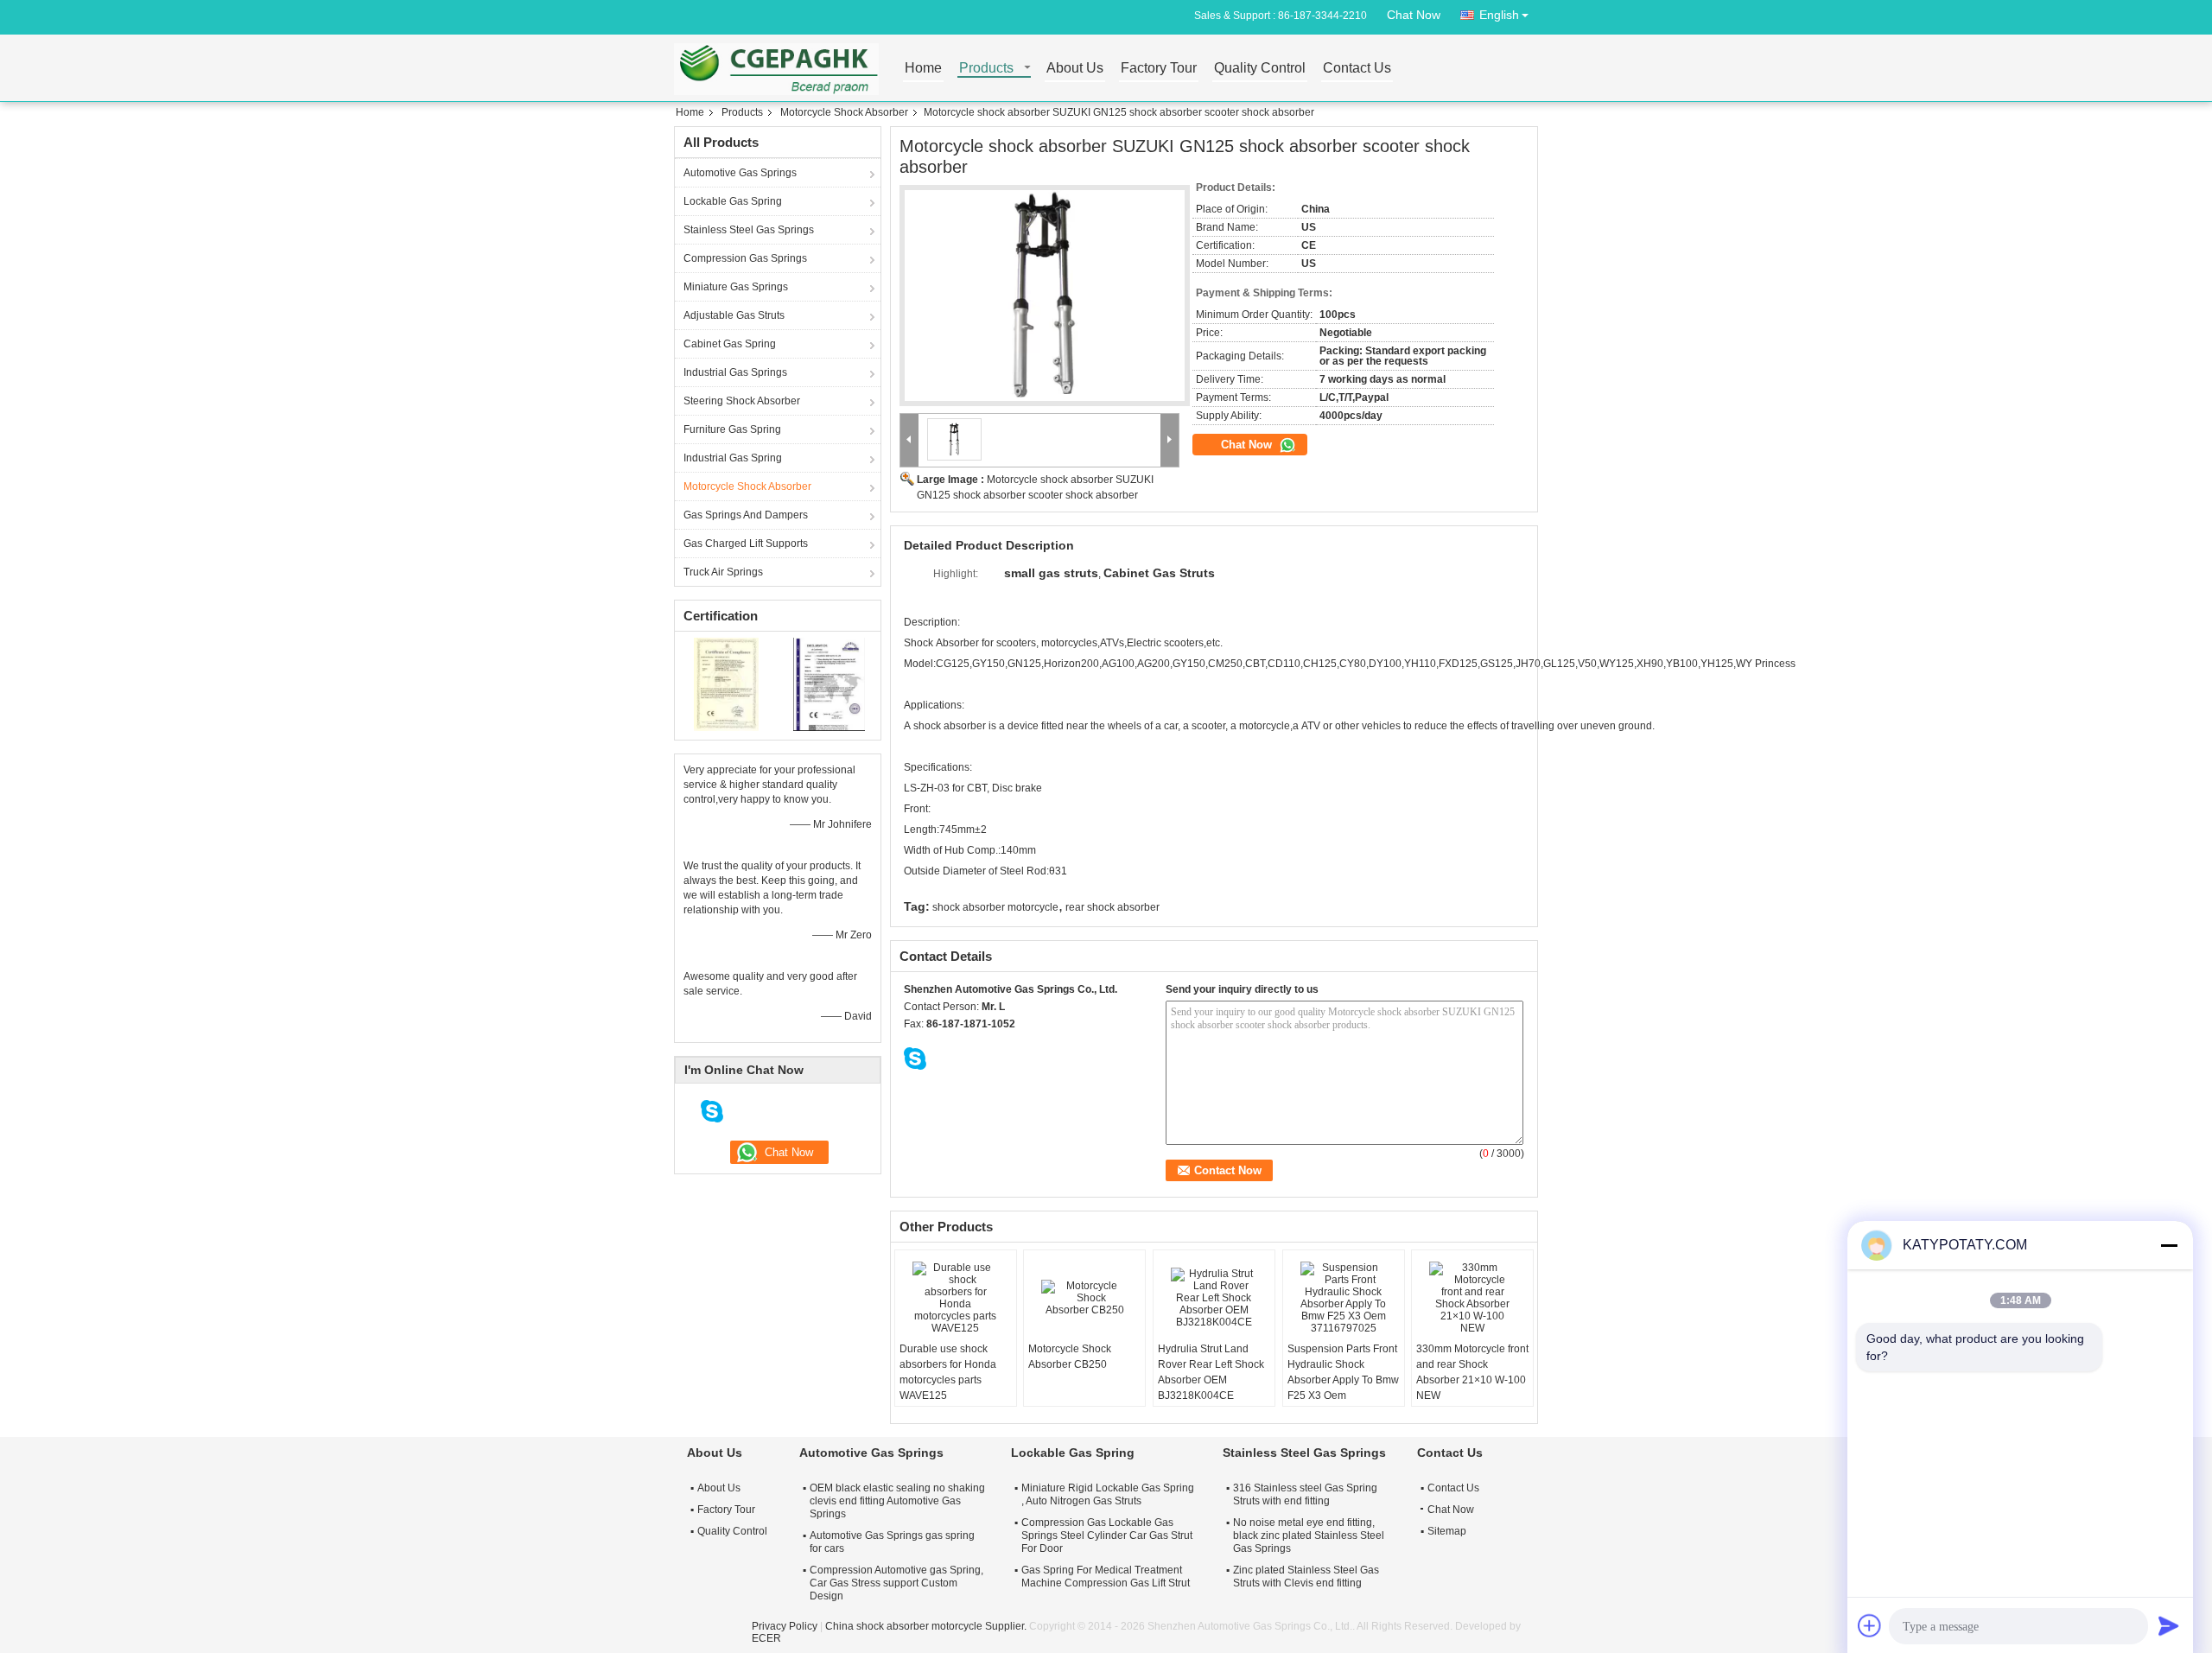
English (1499, 15)
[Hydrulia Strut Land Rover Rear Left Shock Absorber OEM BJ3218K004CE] (1214, 1298)
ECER (766, 1638)
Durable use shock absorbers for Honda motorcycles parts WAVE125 (948, 1372)
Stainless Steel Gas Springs (749, 230)
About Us (1075, 69)
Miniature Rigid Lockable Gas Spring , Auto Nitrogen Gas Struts (1108, 1494)
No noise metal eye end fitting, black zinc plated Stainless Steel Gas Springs (1309, 1535)
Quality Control (1260, 69)
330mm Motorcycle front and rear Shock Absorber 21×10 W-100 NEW (1472, 1372)
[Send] (2169, 1625)
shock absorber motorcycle (995, 907)
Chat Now (1414, 15)
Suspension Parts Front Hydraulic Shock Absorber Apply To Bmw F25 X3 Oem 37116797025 (1343, 1380)
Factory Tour (1159, 69)
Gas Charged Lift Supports (746, 544)
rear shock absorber (1112, 907)
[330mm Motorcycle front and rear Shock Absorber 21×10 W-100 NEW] (1472, 1298)
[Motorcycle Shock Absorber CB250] (1084, 1298)
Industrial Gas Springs (735, 372)
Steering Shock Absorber (742, 401)
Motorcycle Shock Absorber (844, 112)
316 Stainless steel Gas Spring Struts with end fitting (1305, 1494)
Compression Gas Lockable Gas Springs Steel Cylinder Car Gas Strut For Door (1107, 1535)
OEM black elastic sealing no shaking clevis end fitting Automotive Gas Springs (897, 1501)
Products (986, 69)
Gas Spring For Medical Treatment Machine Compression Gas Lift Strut (1106, 1577)
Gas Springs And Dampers (746, 515)
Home (923, 69)
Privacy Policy (785, 1626)
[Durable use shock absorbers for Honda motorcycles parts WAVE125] (956, 1298)
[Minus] (2169, 1245)
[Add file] (1870, 1625)
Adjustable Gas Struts (734, 315)
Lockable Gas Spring (733, 201)
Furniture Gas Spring (732, 429)
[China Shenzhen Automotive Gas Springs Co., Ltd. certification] (726, 683)
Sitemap (1447, 1531)
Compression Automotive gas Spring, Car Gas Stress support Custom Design (896, 1583)
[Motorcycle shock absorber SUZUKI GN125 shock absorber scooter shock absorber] (1045, 296)
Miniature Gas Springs (736, 287)
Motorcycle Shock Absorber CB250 (1070, 1357)
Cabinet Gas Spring (730, 344)
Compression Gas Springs (745, 258)
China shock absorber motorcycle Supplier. (927, 1626)
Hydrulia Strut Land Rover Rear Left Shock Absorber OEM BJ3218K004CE (1211, 1372)
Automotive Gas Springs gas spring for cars (892, 1542)
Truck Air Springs (723, 572)
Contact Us (1357, 69)
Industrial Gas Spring (733, 458)
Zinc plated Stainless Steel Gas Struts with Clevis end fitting (1306, 1577)
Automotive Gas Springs (740, 173)
